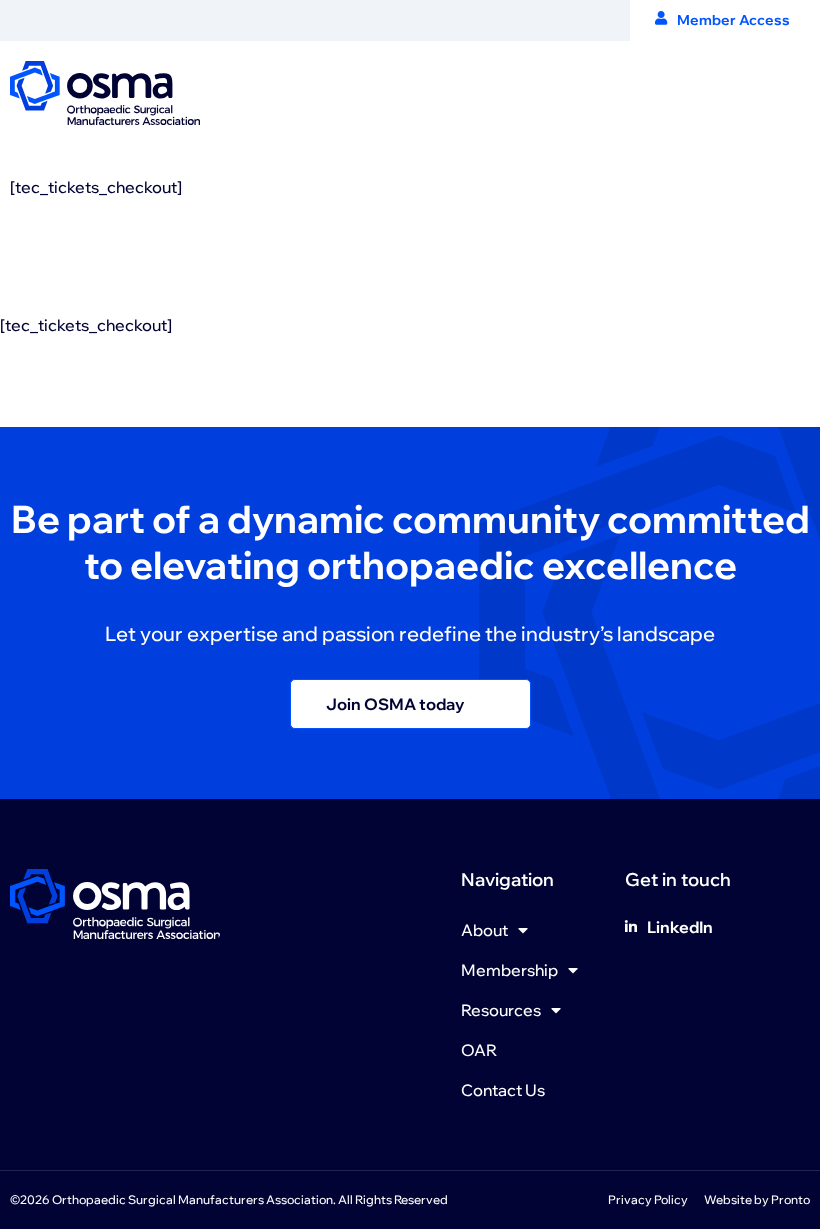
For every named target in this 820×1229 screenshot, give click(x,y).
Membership (509, 970)
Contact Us (503, 1090)
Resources (501, 1010)
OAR (479, 1050)
